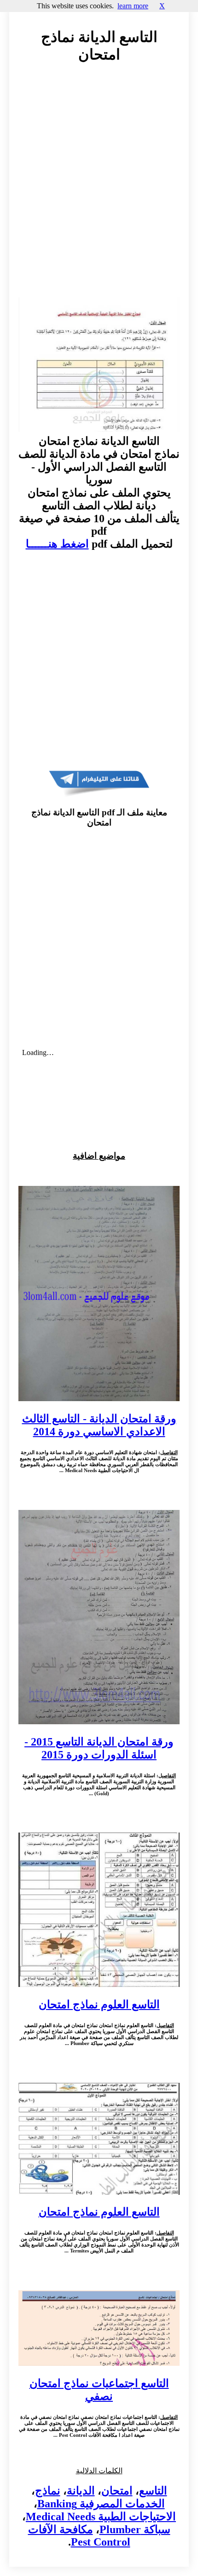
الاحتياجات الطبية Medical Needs (101, 2517)
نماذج (48, 2491)
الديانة (81, 2491)
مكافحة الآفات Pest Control (79, 2536)
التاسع (153, 2491)
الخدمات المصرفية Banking (101, 2504)
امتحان (117, 2491)
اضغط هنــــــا (57, 544)
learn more (133, 6)
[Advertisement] (99, 189)
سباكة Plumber (135, 2529)
